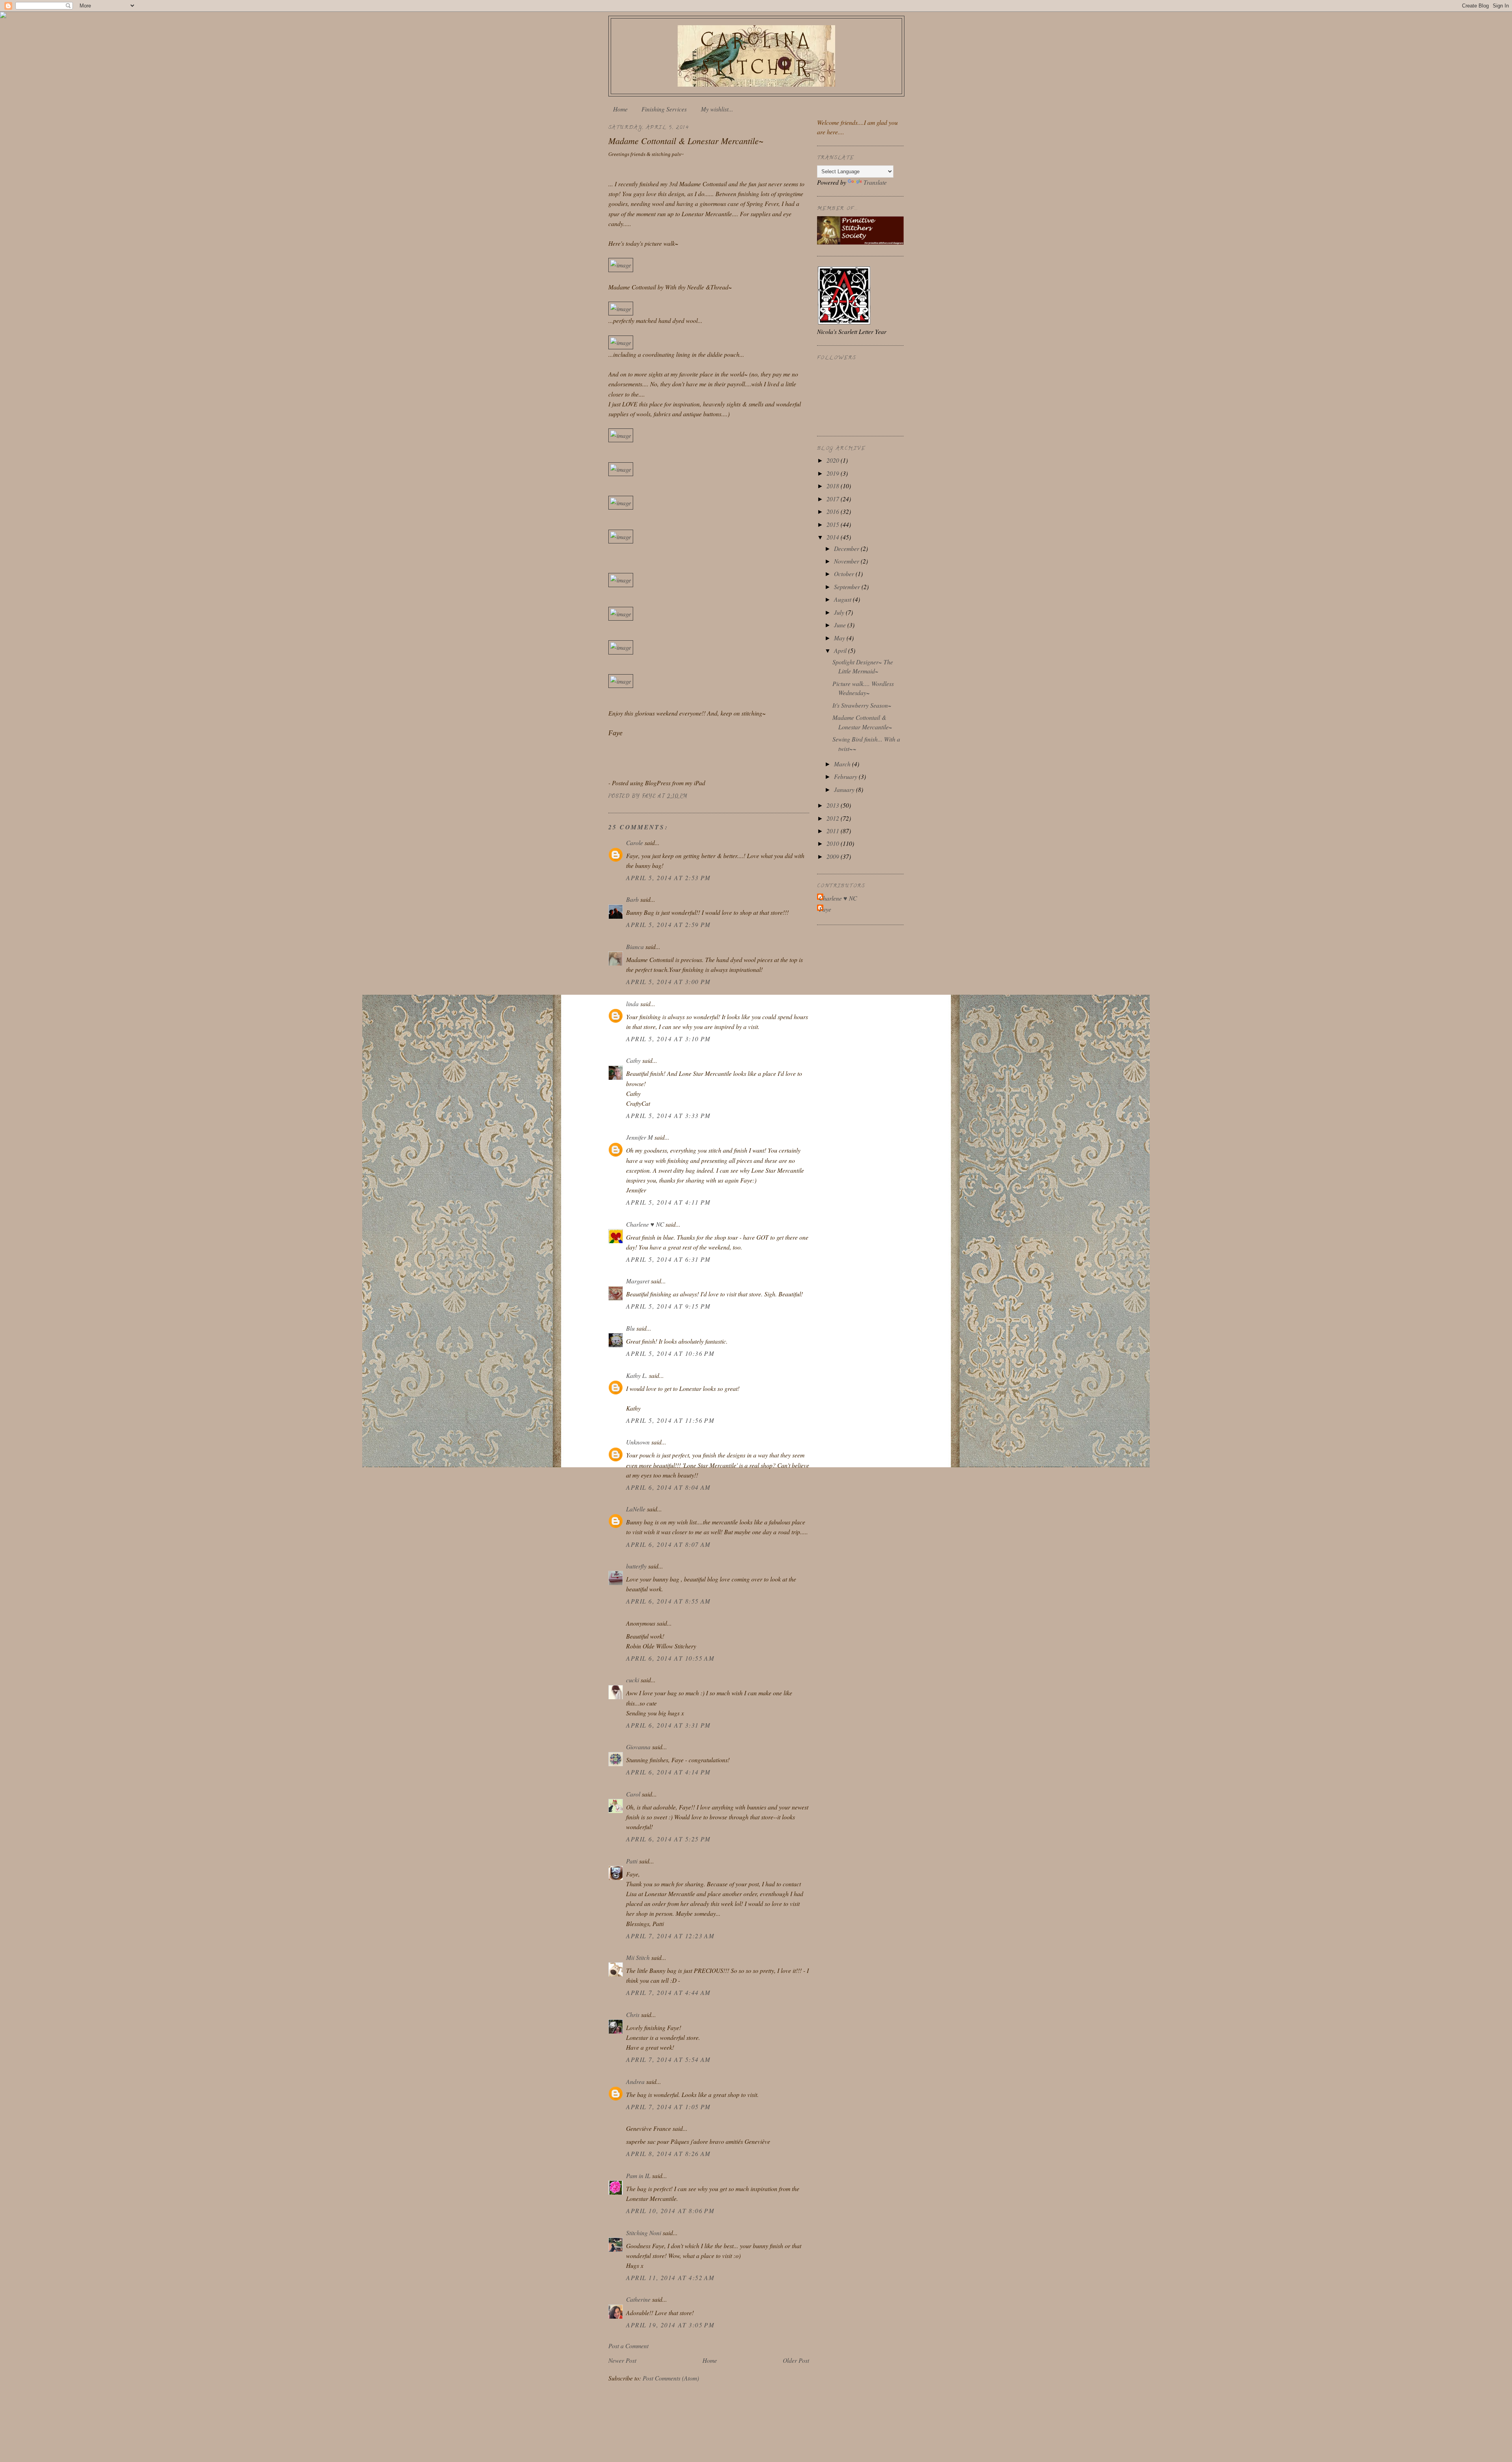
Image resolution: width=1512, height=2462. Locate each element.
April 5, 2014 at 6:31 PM (668, 1259)
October (845, 574)
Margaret (638, 1281)
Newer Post (622, 2360)
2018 (834, 486)
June (841, 625)
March (843, 764)
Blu (630, 1328)
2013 (834, 805)
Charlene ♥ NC (645, 1224)
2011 (834, 831)
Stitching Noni (644, 2233)
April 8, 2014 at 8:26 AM (668, 2153)
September (848, 587)
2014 (834, 537)
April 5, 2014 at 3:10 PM (668, 1039)
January (845, 789)
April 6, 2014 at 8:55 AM (668, 1601)
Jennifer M (639, 1137)
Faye (825, 909)
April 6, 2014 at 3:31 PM (668, 1725)
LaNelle (636, 1509)
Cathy (634, 1060)
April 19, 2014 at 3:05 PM (670, 2325)
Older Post (796, 2360)
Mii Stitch (638, 1957)
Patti (632, 1861)
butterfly (636, 1566)
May (840, 638)
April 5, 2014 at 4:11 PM (668, 1202)
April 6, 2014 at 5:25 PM (668, 1839)
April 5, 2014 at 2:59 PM (668, 924)
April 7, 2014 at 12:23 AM (670, 1936)
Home (620, 109)
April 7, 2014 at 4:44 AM (668, 1992)
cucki (633, 1680)
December (847, 548)
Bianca (635, 946)
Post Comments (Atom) (671, 2378)
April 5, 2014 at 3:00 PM (668, 982)
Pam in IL (638, 2176)
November (847, 561)
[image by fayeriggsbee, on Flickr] (621, 265)
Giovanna (638, 1747)
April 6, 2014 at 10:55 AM (670, 1658)
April (841, 650)
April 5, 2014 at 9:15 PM (668, 1306)
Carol (633, 1794)
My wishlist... (717, 109)
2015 (834, 524)
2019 (834, 473)
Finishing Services (664, 109)
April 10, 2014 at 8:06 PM (670, 2211)
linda (632, 1004)
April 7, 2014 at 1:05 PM (668, 2107)
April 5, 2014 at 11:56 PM (670, 1420)
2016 (834, 511)
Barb (632, 899)
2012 (834, 818)
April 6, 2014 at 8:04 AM (668, 1487)
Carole (635, 843)
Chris (633, 2014)
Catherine (638, 2299)
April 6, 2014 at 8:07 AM (668, 1544)
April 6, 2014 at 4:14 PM (668, 1772)
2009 (834, 856)
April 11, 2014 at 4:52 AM (670, 2278)
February (846, 776)
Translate (875, 182)
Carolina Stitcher (756, 54)
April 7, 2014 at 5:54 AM (668, 2059)
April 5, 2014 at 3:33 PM (668, 1115)
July (840, 612)
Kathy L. (637, 1375)
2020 (834, 460)
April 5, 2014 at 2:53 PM (668, 878)
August (843, 599)
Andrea (635, 2081)
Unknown (638, 1442)
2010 (834, 843)
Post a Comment (628, 2346)
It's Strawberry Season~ (862, 705)
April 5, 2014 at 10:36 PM (670, 1353)
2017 (834, 499)
